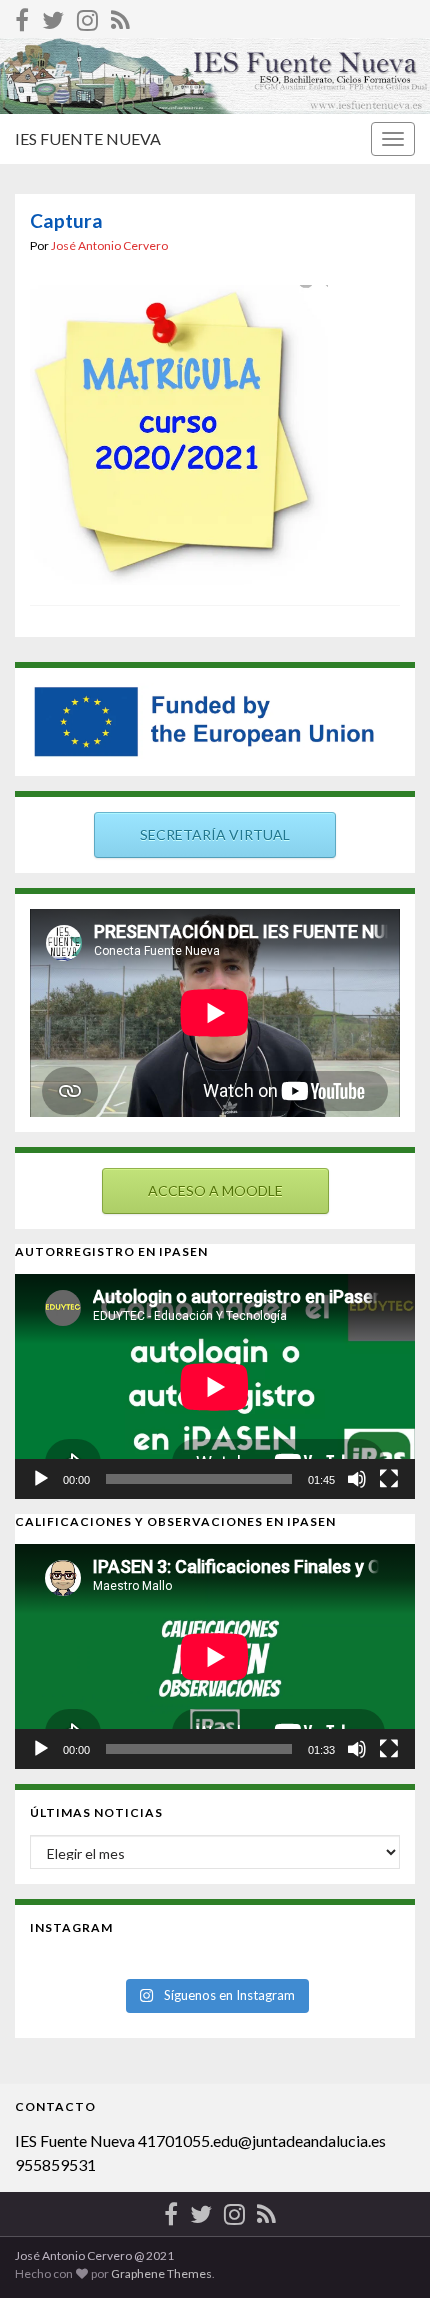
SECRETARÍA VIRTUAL (215, 834)
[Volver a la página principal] (215, 76)
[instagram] (87, 16)
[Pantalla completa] (389, 1479)
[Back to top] (385, 2253)
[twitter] (53, 16)
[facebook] (22, 16)
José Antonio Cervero (109, 245)
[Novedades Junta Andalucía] (120, 16)
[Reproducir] (41, 1479)
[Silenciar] (357, 1479)
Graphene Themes (161, 2273)
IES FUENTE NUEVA (88, 138)
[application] (215, 1386)
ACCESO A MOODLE (215, 1190)
